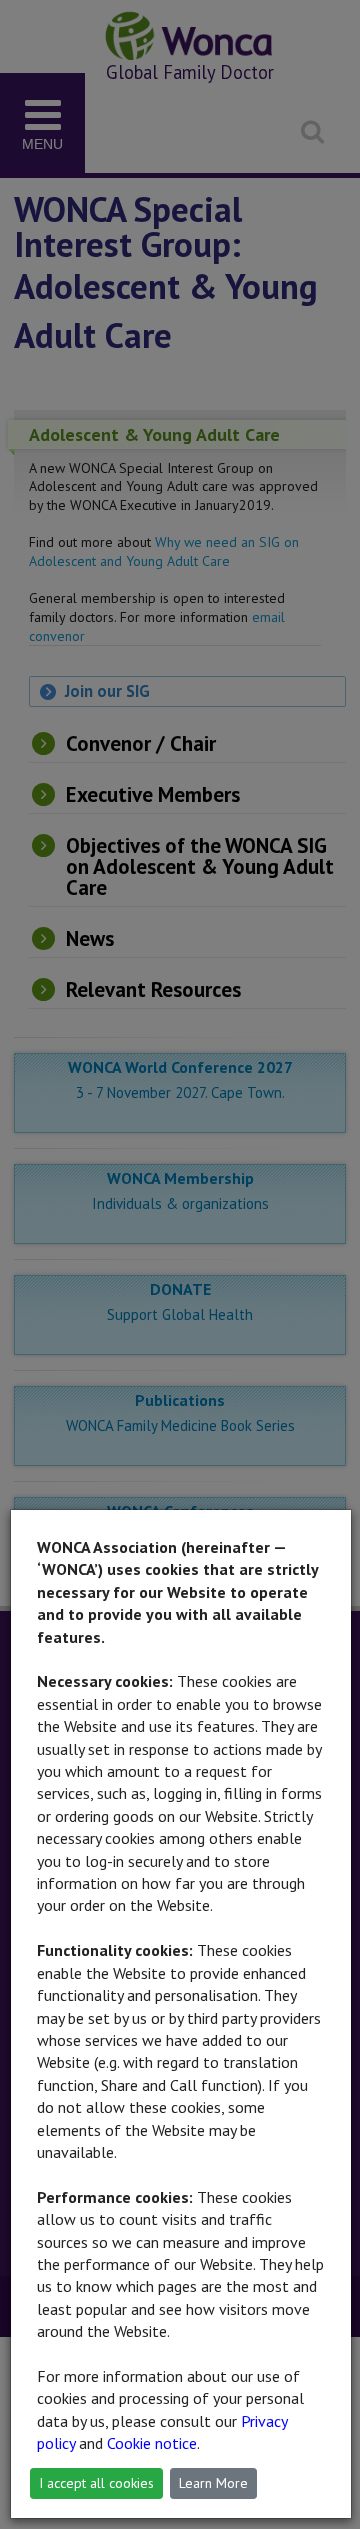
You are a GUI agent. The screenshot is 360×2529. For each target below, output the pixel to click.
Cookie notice (152, 2443)
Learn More (213, 2483)
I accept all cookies (96, 2483)
